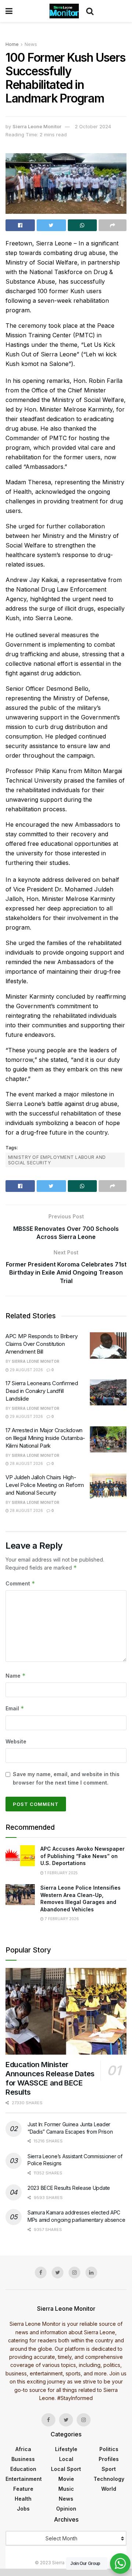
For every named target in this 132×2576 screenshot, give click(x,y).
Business (23, 2459)
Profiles (109, 2459)
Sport (109, 2469)
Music (66, 2489)
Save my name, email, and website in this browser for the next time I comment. (66, 1778)
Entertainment (24, 2479)
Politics (109, 2449)
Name (16, 1676)
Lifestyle (66, 2449)
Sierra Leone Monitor (37, 126)
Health (23, 2499)
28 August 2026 (26, 1463)
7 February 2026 (61, 1919)
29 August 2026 (26, 1370)
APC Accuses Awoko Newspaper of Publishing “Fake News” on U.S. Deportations (82, 1856)
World (109, 2489)
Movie (66, 2479)
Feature (23, 2489)
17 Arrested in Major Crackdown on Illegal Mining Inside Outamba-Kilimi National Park (45, 1438)
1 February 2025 (61, 1873)
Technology (109, 2479)
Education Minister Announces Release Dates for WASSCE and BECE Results (50, 2078)
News (31, 44)
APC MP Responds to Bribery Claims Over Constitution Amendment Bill (41, 1344)
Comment (20, 1583)
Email (15, 1708)
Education (23, 2469)
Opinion (66, 2509)
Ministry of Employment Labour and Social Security (57, 1160)
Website (16, 1741)
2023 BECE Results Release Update (69, 2188)
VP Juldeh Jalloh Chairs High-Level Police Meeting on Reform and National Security (45, 1485)
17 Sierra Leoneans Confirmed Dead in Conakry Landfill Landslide (42, 1391)
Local (66, 2459)
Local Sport (66, 2469)
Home (12, 44)
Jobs (23, 2509)
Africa (23, 2449)
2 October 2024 (93, 126)
